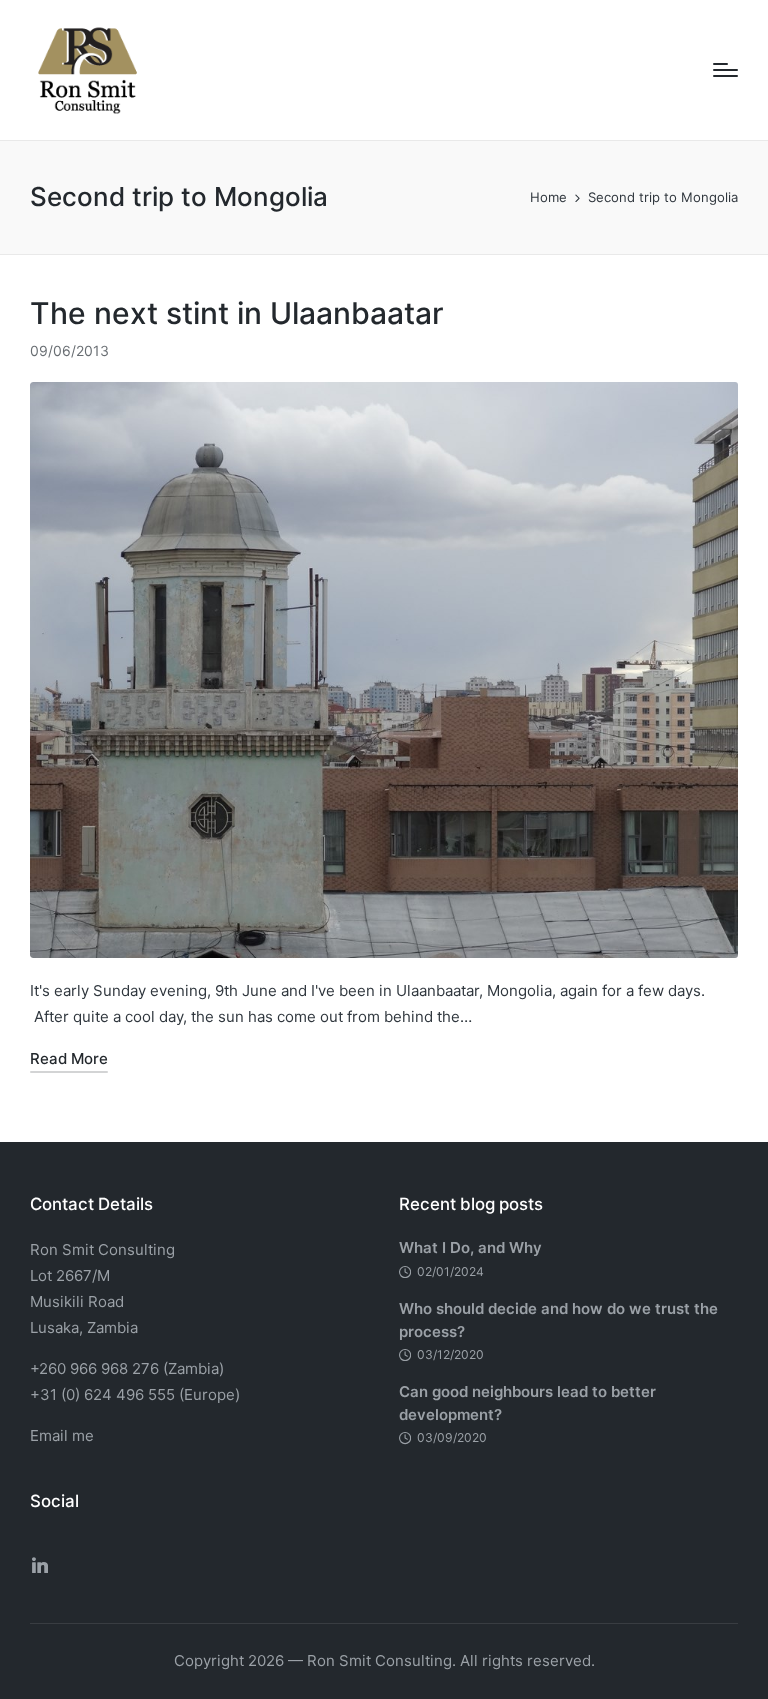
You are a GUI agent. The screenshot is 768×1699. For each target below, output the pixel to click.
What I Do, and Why (470, 1247)
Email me (62, 1435)
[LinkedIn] (40, 1565)
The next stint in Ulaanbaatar (237, 313)
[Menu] (725, 70)
